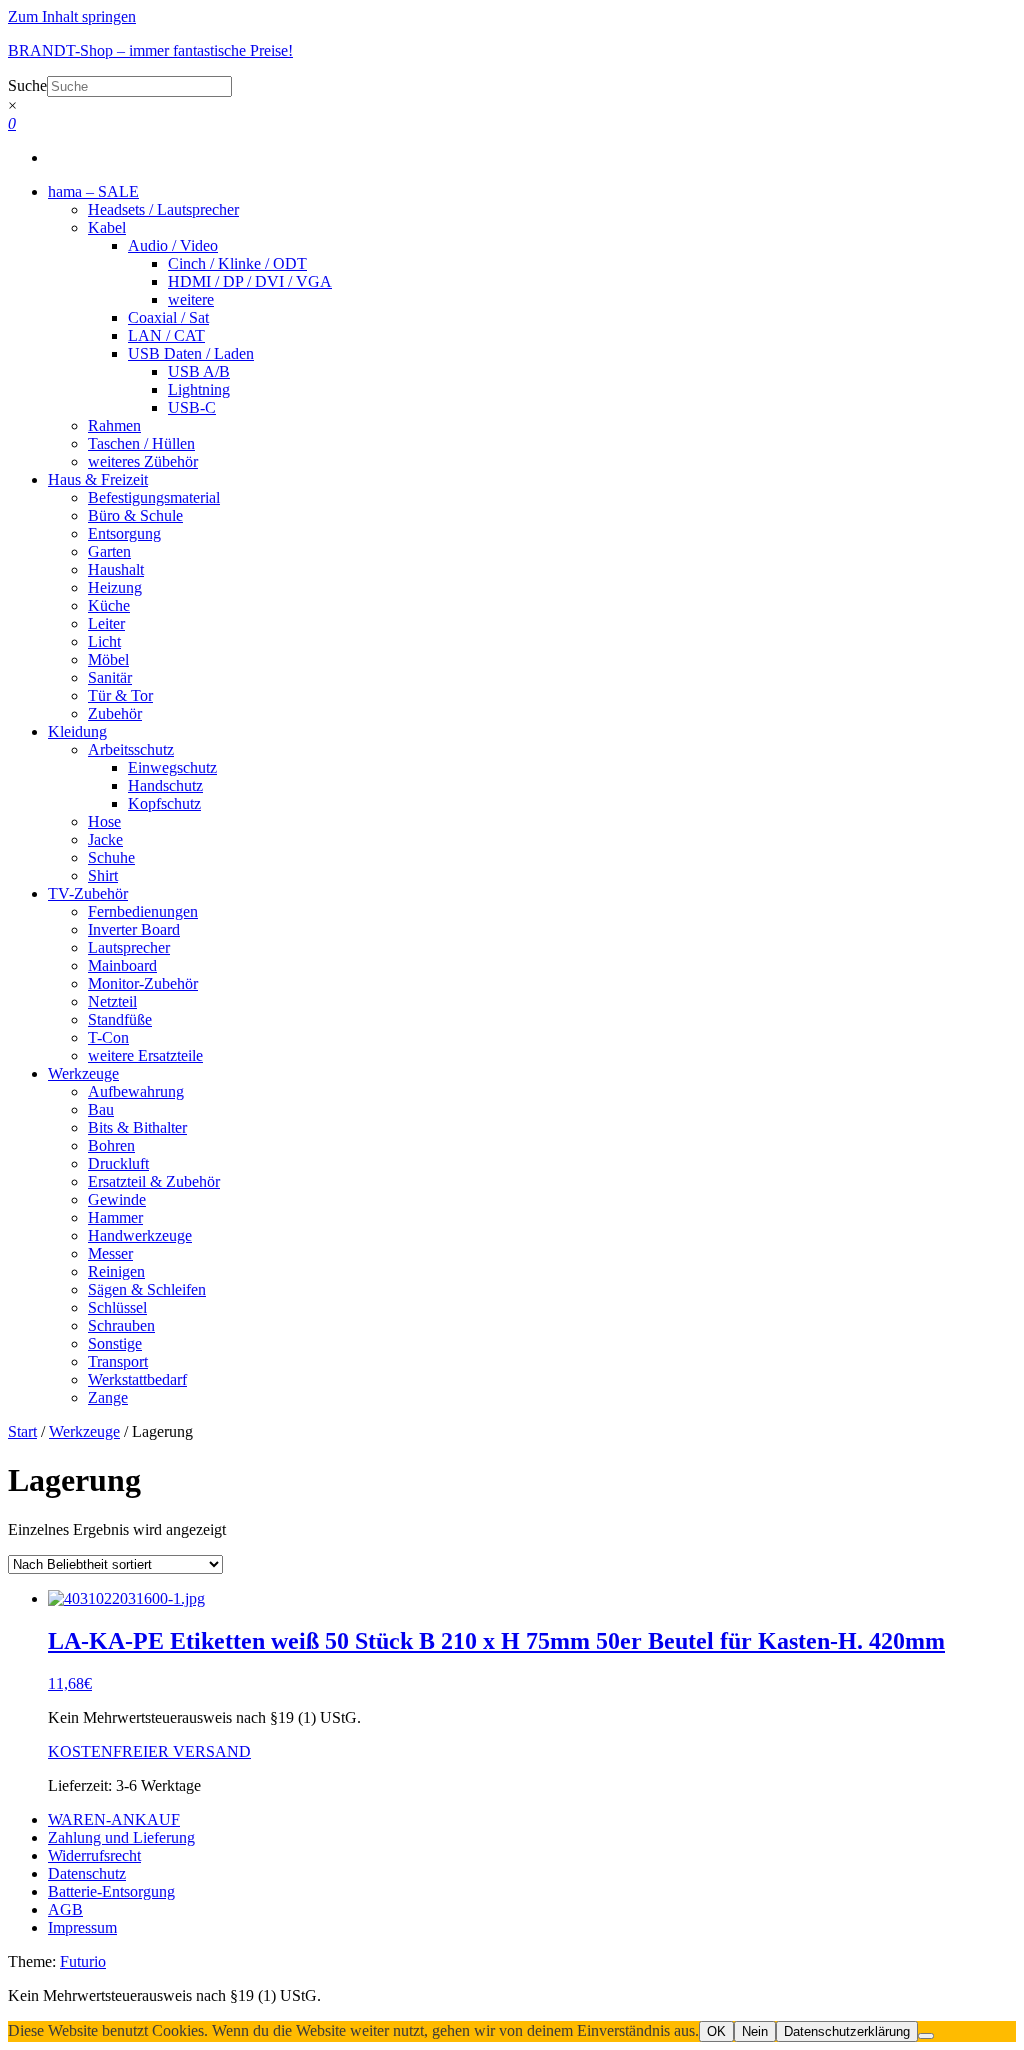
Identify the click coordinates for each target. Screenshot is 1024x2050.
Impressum (82, 1927)
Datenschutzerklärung (847, 2031)
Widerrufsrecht (94, 1855)
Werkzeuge (84, 1431)
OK (716, 2031)
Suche (27, 85)
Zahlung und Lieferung (121, 1837)
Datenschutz (87, 1873)
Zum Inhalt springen (72, 16)
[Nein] (926, 2036)
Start (22, 1431)
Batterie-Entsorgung (111, 1891)
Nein (755, 2031)
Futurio (83, 1961)
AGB (65, 1909)
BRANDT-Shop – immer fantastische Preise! (150, 50)
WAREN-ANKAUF (114, 1819)
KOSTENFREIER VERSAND (149, 1751)
